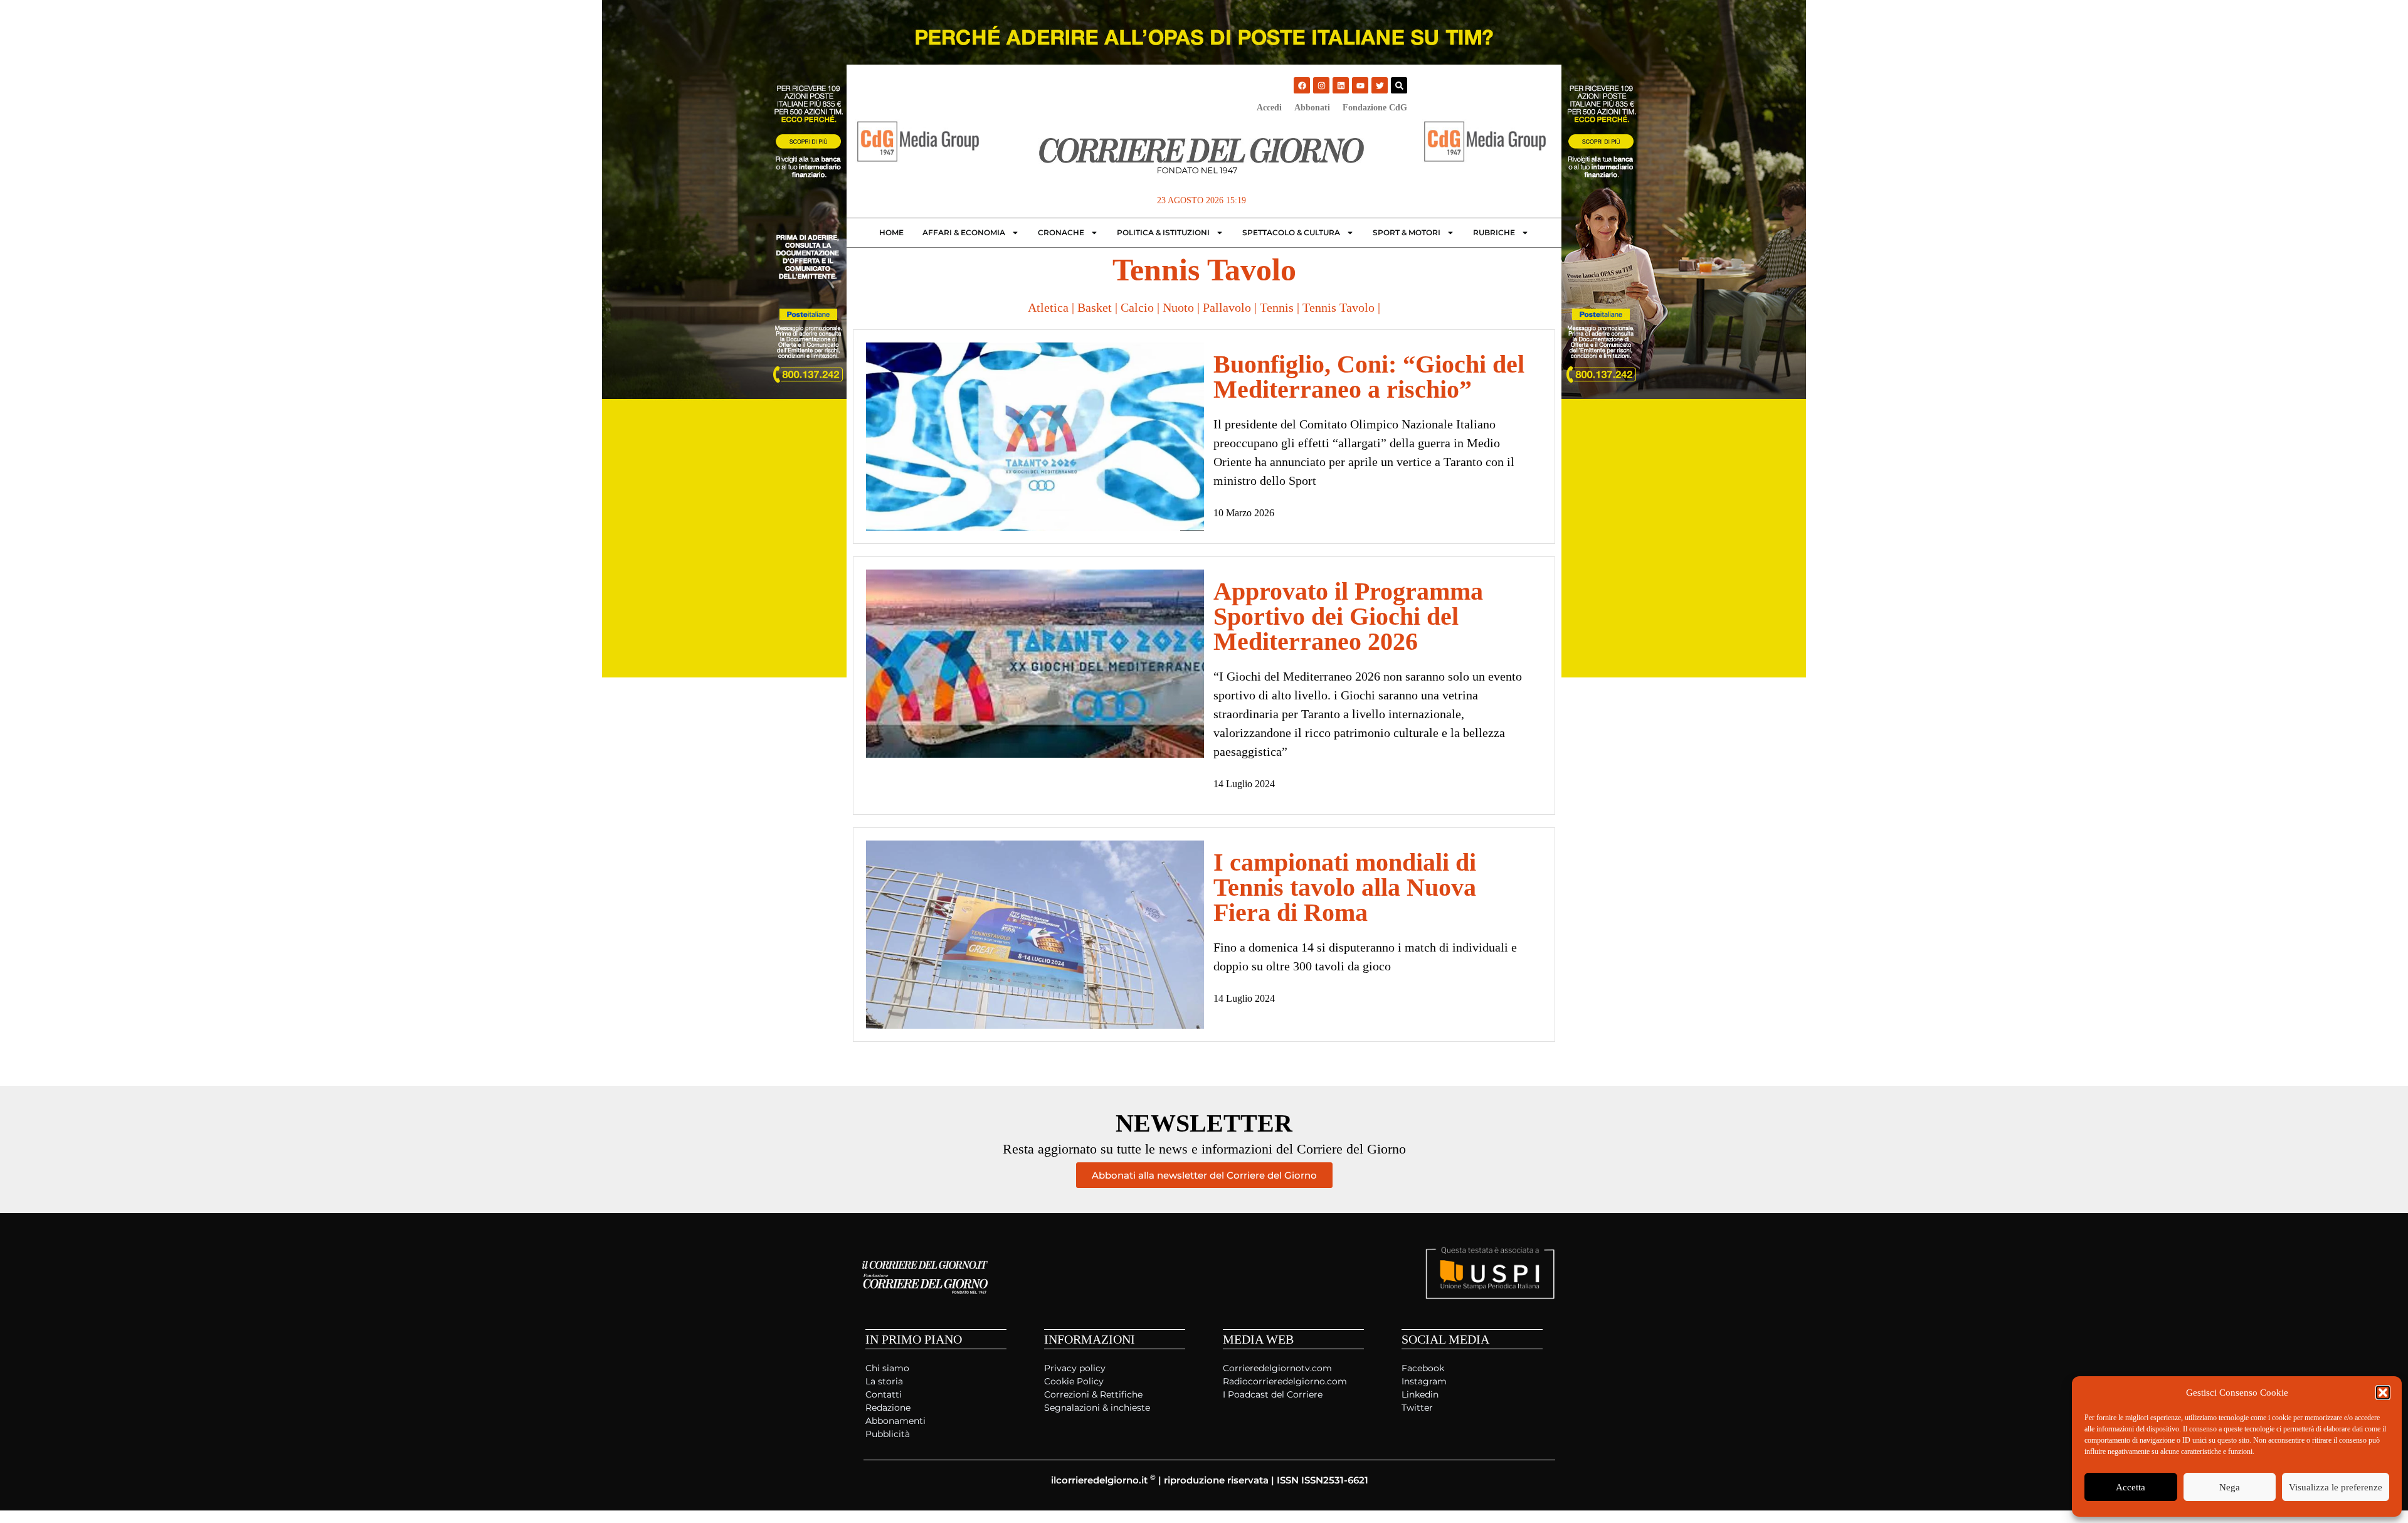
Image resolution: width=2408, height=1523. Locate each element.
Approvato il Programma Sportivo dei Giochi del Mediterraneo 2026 (1348, 616)
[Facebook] (1302, 85)
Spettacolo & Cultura (1291, 232)
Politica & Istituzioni (1163, 232)
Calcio (1137, 307)
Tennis (1277, 307)
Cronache (1061, 232)
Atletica (1048, 307)
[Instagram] (1321, 85)
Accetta (2131, 1487)
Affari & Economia (964, 232)
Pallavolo (1227, 307)
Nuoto (1178, 307)
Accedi (1269, 108)
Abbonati (1312, 108)
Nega (2230, 1487)
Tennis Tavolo (1339, 307)
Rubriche (1494, 232)
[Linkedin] (1341, 85)
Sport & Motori (1407, 232)
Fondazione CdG (1375, 108)
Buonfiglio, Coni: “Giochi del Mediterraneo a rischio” (1369, 377)
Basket (1095, 307)
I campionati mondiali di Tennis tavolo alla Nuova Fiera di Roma (1345, 887)
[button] (2383, 1393)
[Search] (1399, 85)
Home (891, 232)
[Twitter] (1380, 85)
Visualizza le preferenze (2336, 1487)
